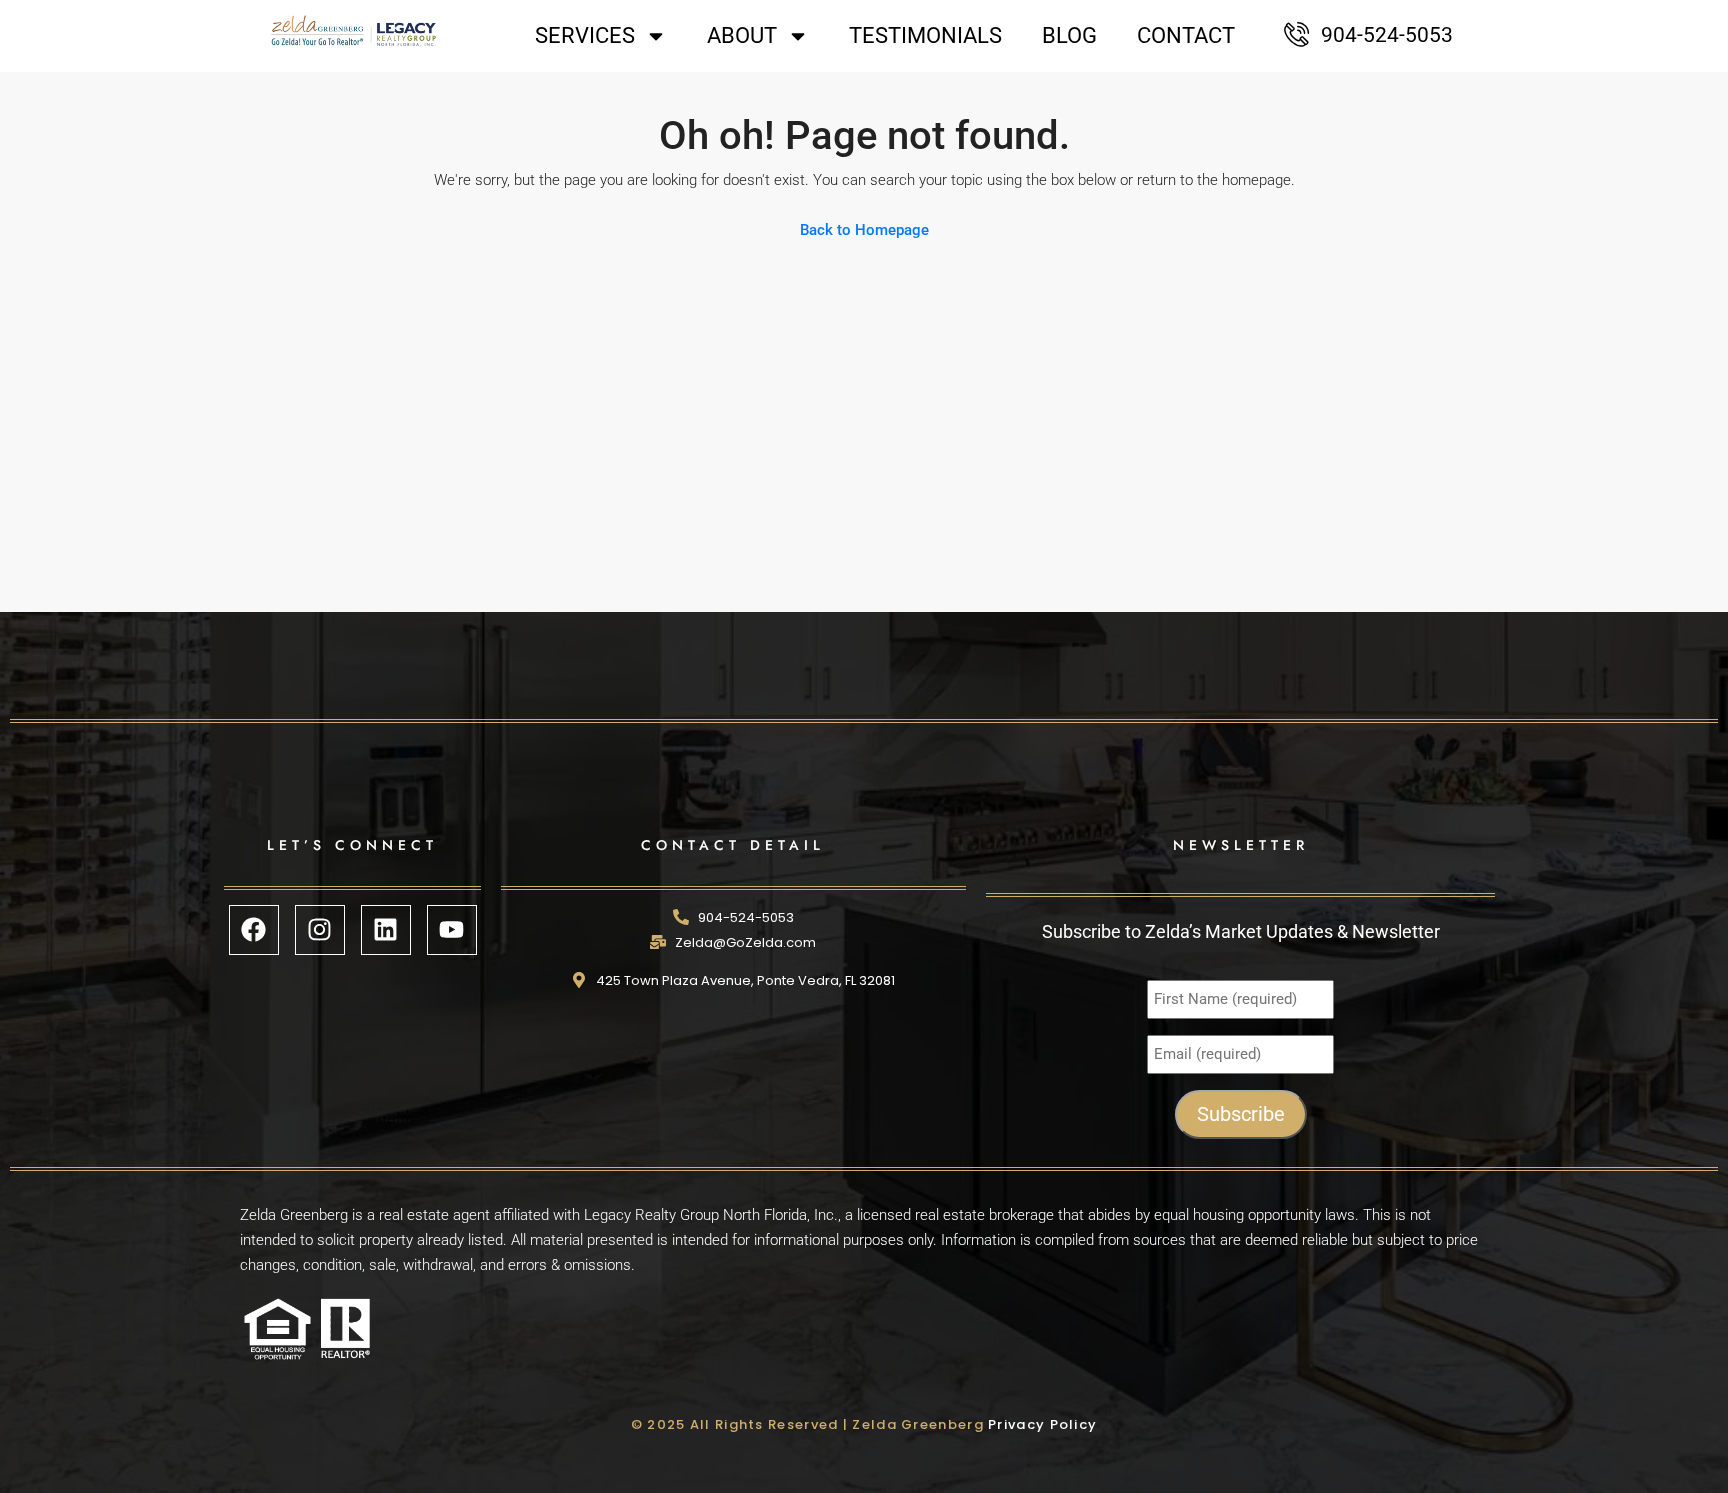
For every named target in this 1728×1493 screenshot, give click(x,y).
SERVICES (585, 35)
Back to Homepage (864, 230)
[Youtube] (452, 930)
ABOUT (742, 35)
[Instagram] (320, 930)
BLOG (1069, 35)
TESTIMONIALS (925, 35)
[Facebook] (254, 930)
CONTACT (1186, 35)
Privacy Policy (1042, 1424)
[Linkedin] (386, 930)
